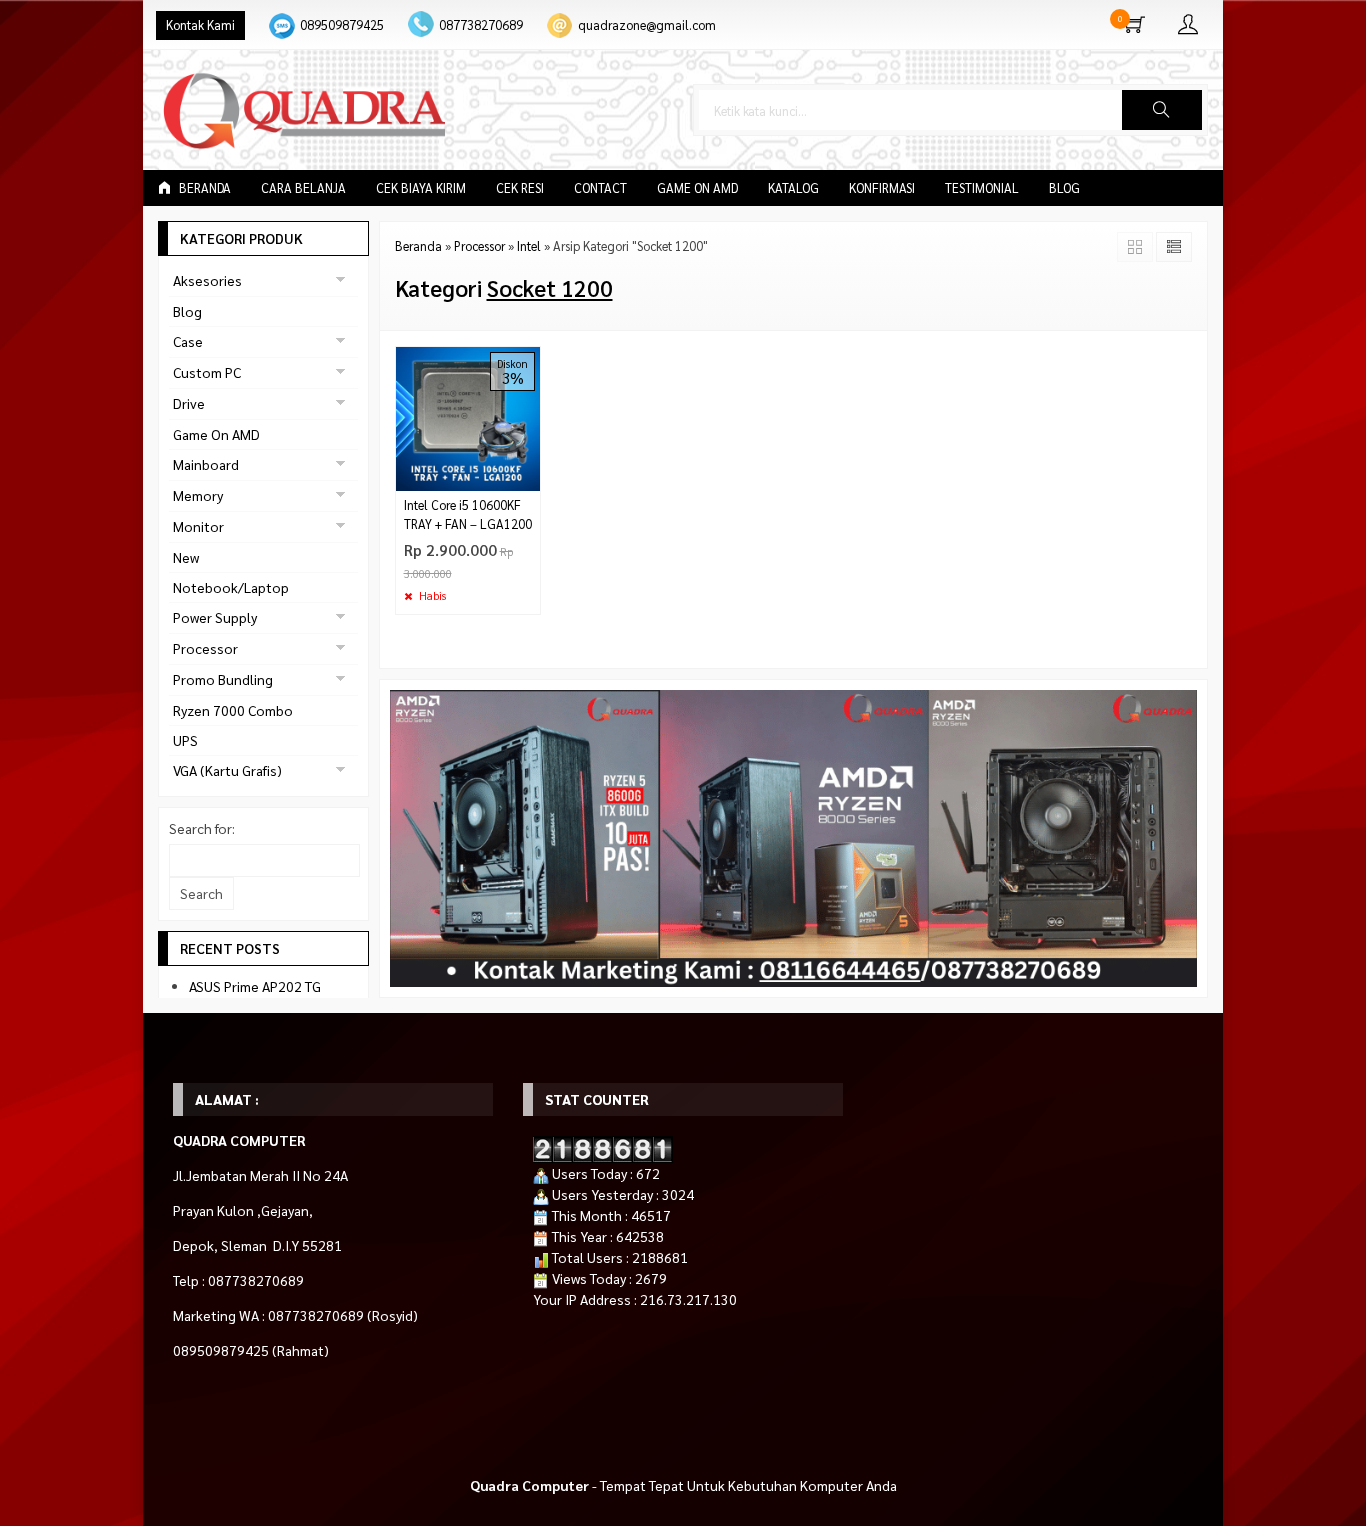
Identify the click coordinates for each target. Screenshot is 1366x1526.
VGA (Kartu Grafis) (227, 770)
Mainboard (206, 464)
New (186, 557)
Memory (198, 495)
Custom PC (207, 372)
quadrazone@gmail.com (647, 25)
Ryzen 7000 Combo (233, 710)
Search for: (202, 828)
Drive (189, 403)
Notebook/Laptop (231, 587)
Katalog (793, 188)
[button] (1162, 110)
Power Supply (215, 617)
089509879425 (342, 25)
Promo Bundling (223, 679)
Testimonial (982, 188)
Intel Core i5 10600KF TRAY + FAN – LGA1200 (468, 514)
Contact (600, 188)
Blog (1064, 188)
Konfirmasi (882, 188)
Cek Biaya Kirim (421, 188)
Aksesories (207, 280)
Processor (205, 648)
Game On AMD (697, 188)
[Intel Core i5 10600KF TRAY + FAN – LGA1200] (468, 416)
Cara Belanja (303, 188)
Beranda (203, 188)
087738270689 (481, 25)
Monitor (198, 526)
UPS (185, 740)
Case (188, 341)
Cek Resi (520, 188)
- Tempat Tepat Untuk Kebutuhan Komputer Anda (683, 1485)
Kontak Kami (200, 25)
